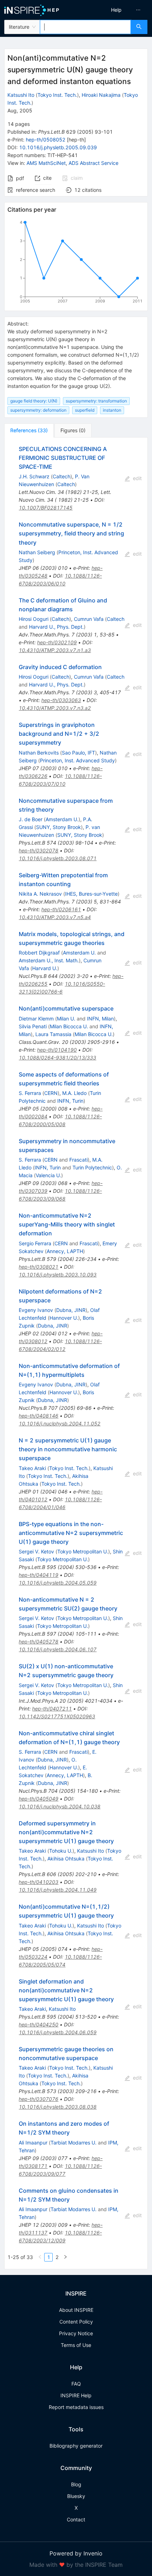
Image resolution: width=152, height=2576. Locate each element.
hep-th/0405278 (39, 1642)
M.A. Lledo (74, 1093)
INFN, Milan (100, 1019)
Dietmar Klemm (36, 1019)
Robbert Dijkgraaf (39, 953)
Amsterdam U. (62, 819)
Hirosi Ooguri (34, 619)
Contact (76, 2519)
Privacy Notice (76, 2333)
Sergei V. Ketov (36, 1551)
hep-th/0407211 (52, 1709)
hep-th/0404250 (39, 2024)
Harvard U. (45, 968)
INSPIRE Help (76, 2395)
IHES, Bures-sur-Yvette (91, 894)
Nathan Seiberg (37, 552)
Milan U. (66, 1019)
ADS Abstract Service (93, 163)
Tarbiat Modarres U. (74, 2143)
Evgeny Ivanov (36, 1310)
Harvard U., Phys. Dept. (56, 627)
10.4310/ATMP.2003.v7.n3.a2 (55, 708)
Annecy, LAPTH (65, 1251)
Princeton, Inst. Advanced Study (77, 760)
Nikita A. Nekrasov (40, 894)
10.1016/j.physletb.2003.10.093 (58, 1275)
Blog (76, 2484)
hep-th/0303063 (61, 700)
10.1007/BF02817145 (46, 508)
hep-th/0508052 (46, 140)
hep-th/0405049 (39, 1799)
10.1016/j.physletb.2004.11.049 (58, 1890)
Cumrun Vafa (89, 619)
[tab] (29, 430)
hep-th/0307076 (39, 2099)
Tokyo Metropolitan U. (83, 1551)
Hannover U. (64, 1318)
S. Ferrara (30, 1093)
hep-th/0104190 (57, 1050)
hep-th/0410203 (39, 1882)
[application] (76, 263)
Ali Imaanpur (33, 2143)
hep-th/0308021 (39, 1267)
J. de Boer (31, 819)
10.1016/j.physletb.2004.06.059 (58, 2032)
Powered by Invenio (76, 2553)
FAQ (76, 2384)
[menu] (116, 10)
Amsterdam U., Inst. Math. (49, 960)
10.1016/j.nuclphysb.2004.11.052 (60, 1423)
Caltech (62, 476)
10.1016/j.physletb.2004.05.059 (58, 1583)
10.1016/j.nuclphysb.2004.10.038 (60, 1806)
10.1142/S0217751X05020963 (57, 1716)
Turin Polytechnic (92, 1167)
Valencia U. (48, 1175)
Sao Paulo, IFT (78, 753)
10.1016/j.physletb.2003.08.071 (58, 858)
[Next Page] (65, 2257)
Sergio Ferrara (35, 1243)
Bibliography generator (76, 2446)
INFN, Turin (70, 1101)
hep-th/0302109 (57, 642)
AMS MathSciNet (46, 163)
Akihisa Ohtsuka (66, 1859)
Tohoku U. (61, 1851)
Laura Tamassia (53, 1034)
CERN (51, 1093)
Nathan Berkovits (39, 753)
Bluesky (76, 2496)
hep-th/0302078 (39, 850)
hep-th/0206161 (61, 909)
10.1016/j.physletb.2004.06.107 (58, 1649)
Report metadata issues (76, 2407)
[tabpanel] (76, 1353)
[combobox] (85, 27)
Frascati (78, 1160)
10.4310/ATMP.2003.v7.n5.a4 (55, 917)
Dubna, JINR (71, 1310)
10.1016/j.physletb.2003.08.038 (58, 2107)
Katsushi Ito (21, 95)
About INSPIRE (76, 2310)
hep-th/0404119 (39, 1575)
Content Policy (76, 2322)
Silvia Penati (33, 1026)
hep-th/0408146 (39, 1416)
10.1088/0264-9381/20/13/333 (57, 1058)
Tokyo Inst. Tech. (57, 95)
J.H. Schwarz (34, 476)
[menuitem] (116, 10)
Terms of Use (76, 2345)
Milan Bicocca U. (69, 1026)
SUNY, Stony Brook (59, 827)
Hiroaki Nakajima (101, 95)
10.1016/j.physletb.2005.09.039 (58, 147)
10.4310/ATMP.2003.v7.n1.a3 (55, 650)
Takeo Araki (32, 1468)
